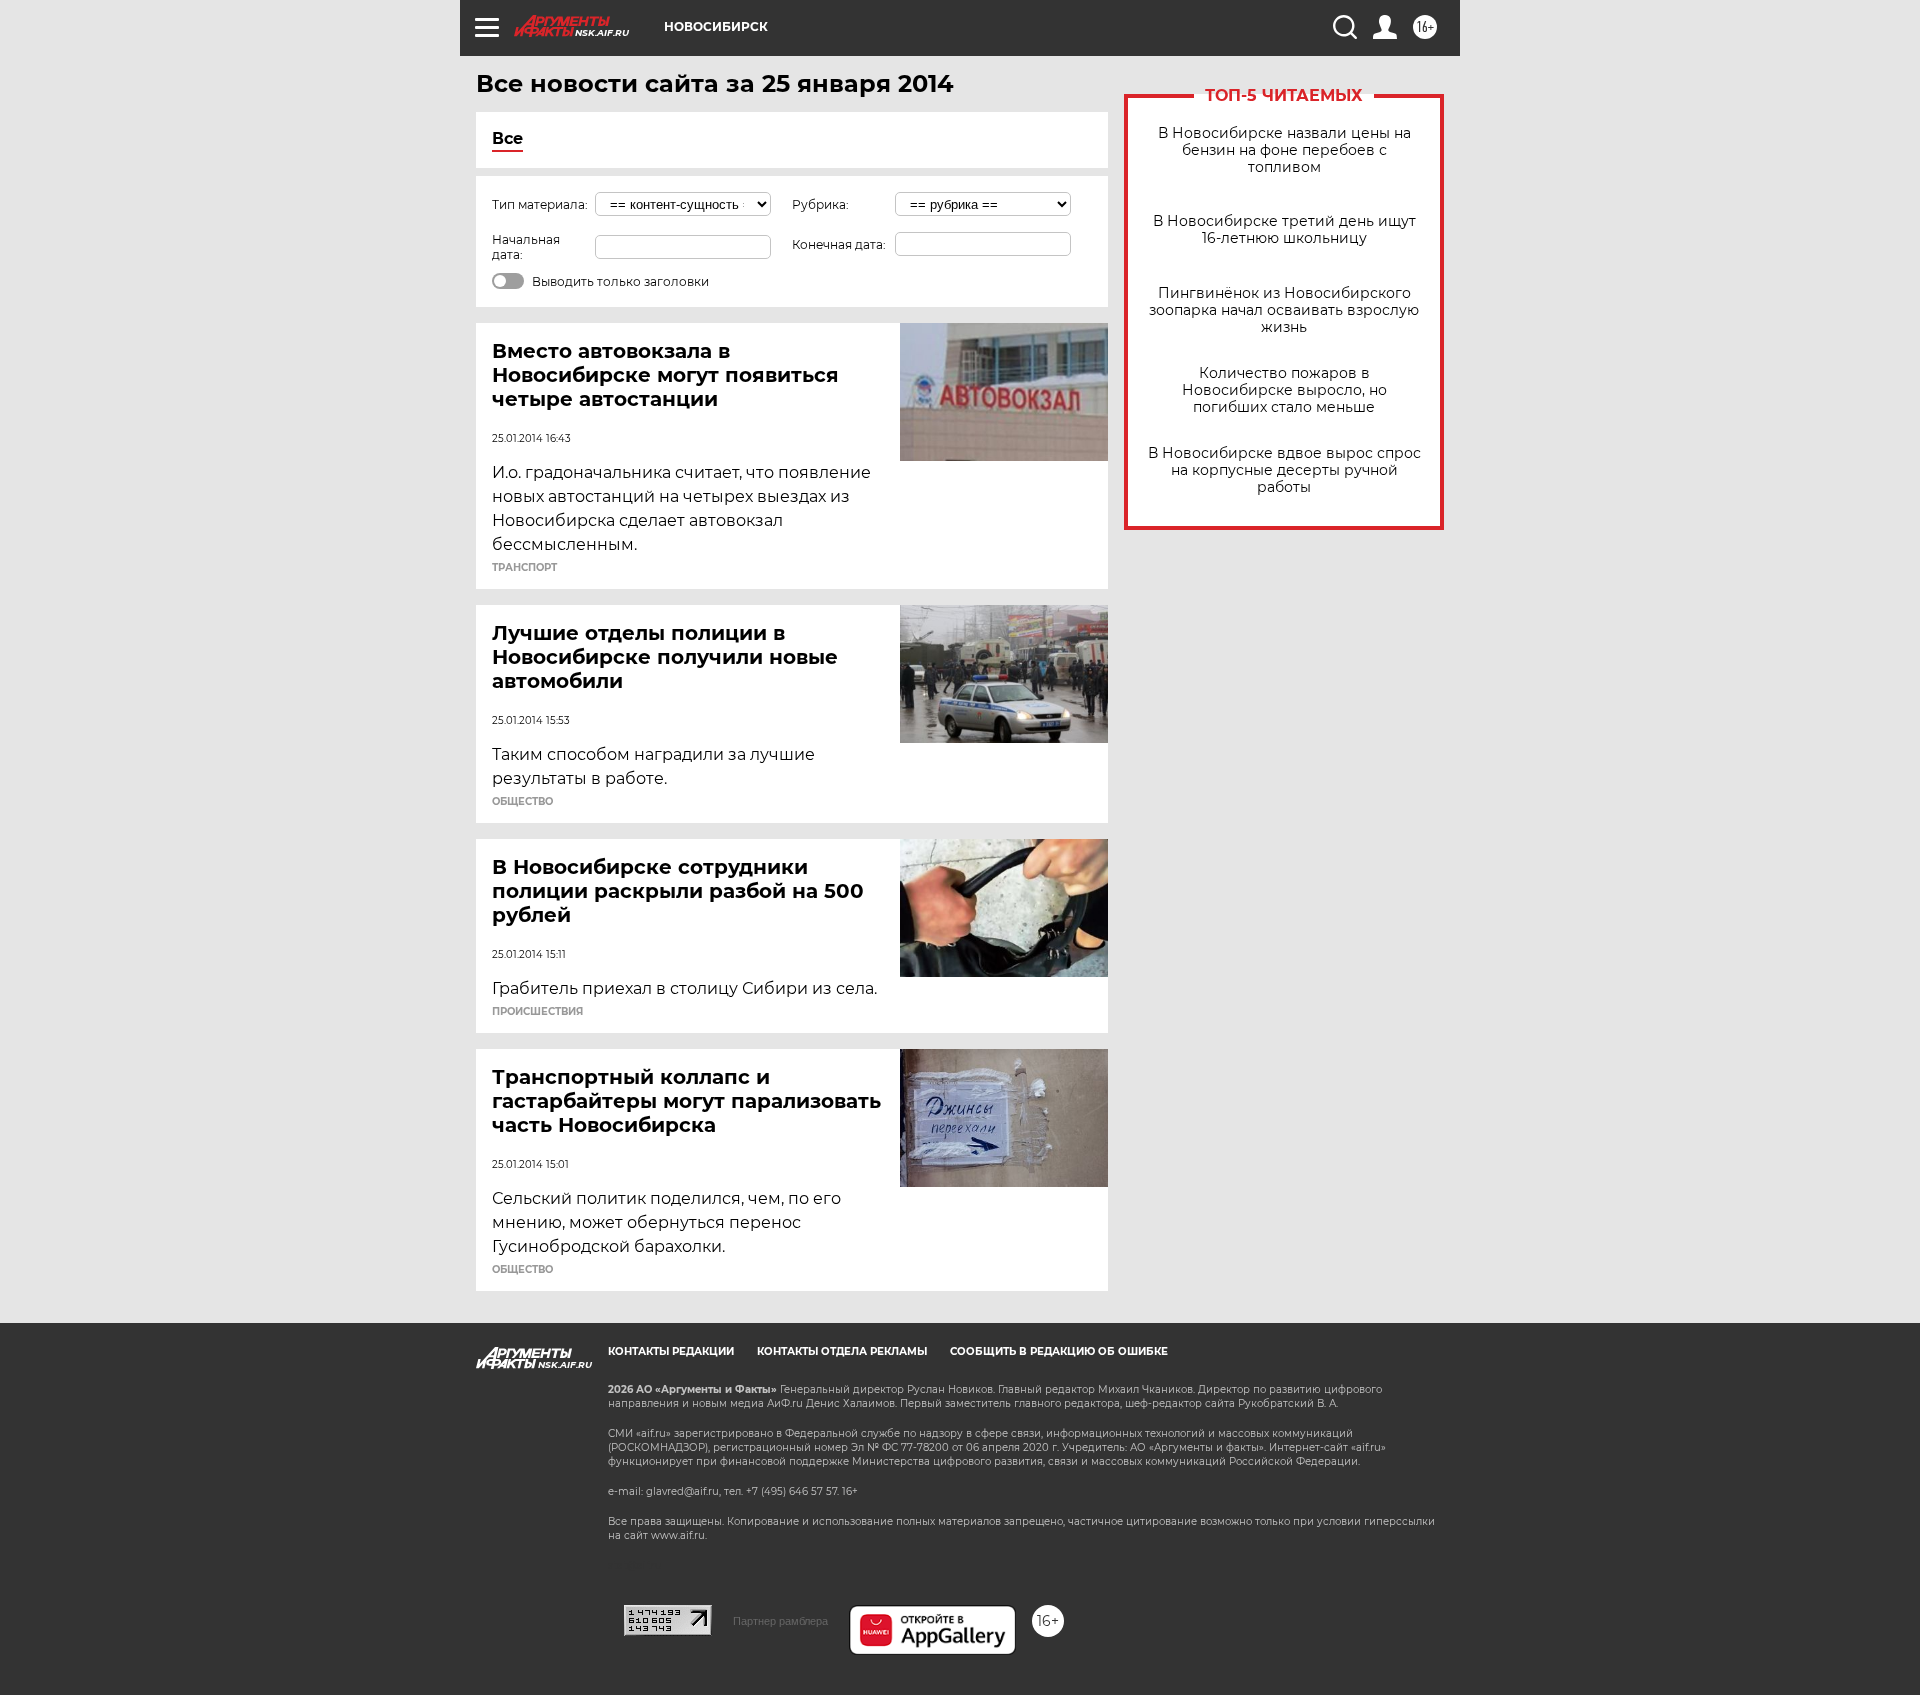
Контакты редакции (671, 1351)
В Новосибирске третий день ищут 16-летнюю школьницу (1284, 230)
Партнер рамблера (780, 1621)
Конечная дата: (839, 244)
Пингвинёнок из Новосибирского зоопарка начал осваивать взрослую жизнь (1284, 310)
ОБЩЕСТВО (522, 802)
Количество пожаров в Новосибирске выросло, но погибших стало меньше (1284, 390)
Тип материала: (540, 204)
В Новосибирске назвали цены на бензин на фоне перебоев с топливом (1284, 150)
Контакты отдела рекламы (842, 1351)
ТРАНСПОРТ (524, 568)
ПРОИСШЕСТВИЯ (537, 1012)
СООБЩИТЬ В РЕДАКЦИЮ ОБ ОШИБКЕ (1059, 1351)
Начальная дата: (526, 247)
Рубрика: (820, 204)
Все (507, 138)
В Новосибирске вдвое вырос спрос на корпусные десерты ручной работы (1284, 470)
